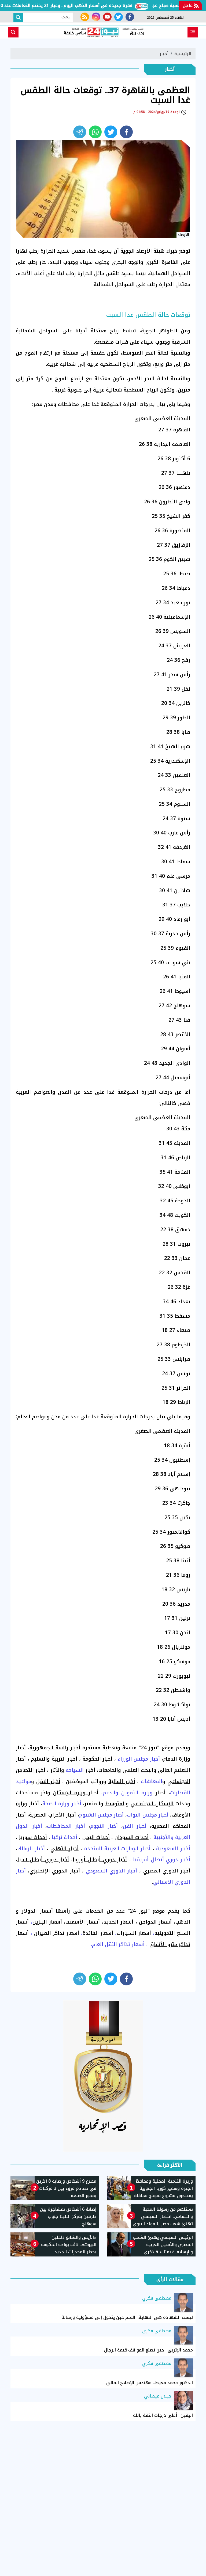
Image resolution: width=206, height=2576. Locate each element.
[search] (13, 32)
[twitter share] (111, 132)
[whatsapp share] (95, 132)
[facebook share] (126, 132)
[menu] (193, 32)
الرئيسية (183, 54)
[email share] (80, 132)
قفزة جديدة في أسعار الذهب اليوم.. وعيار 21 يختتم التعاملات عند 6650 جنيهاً (79, 5)
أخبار (164, 54)
